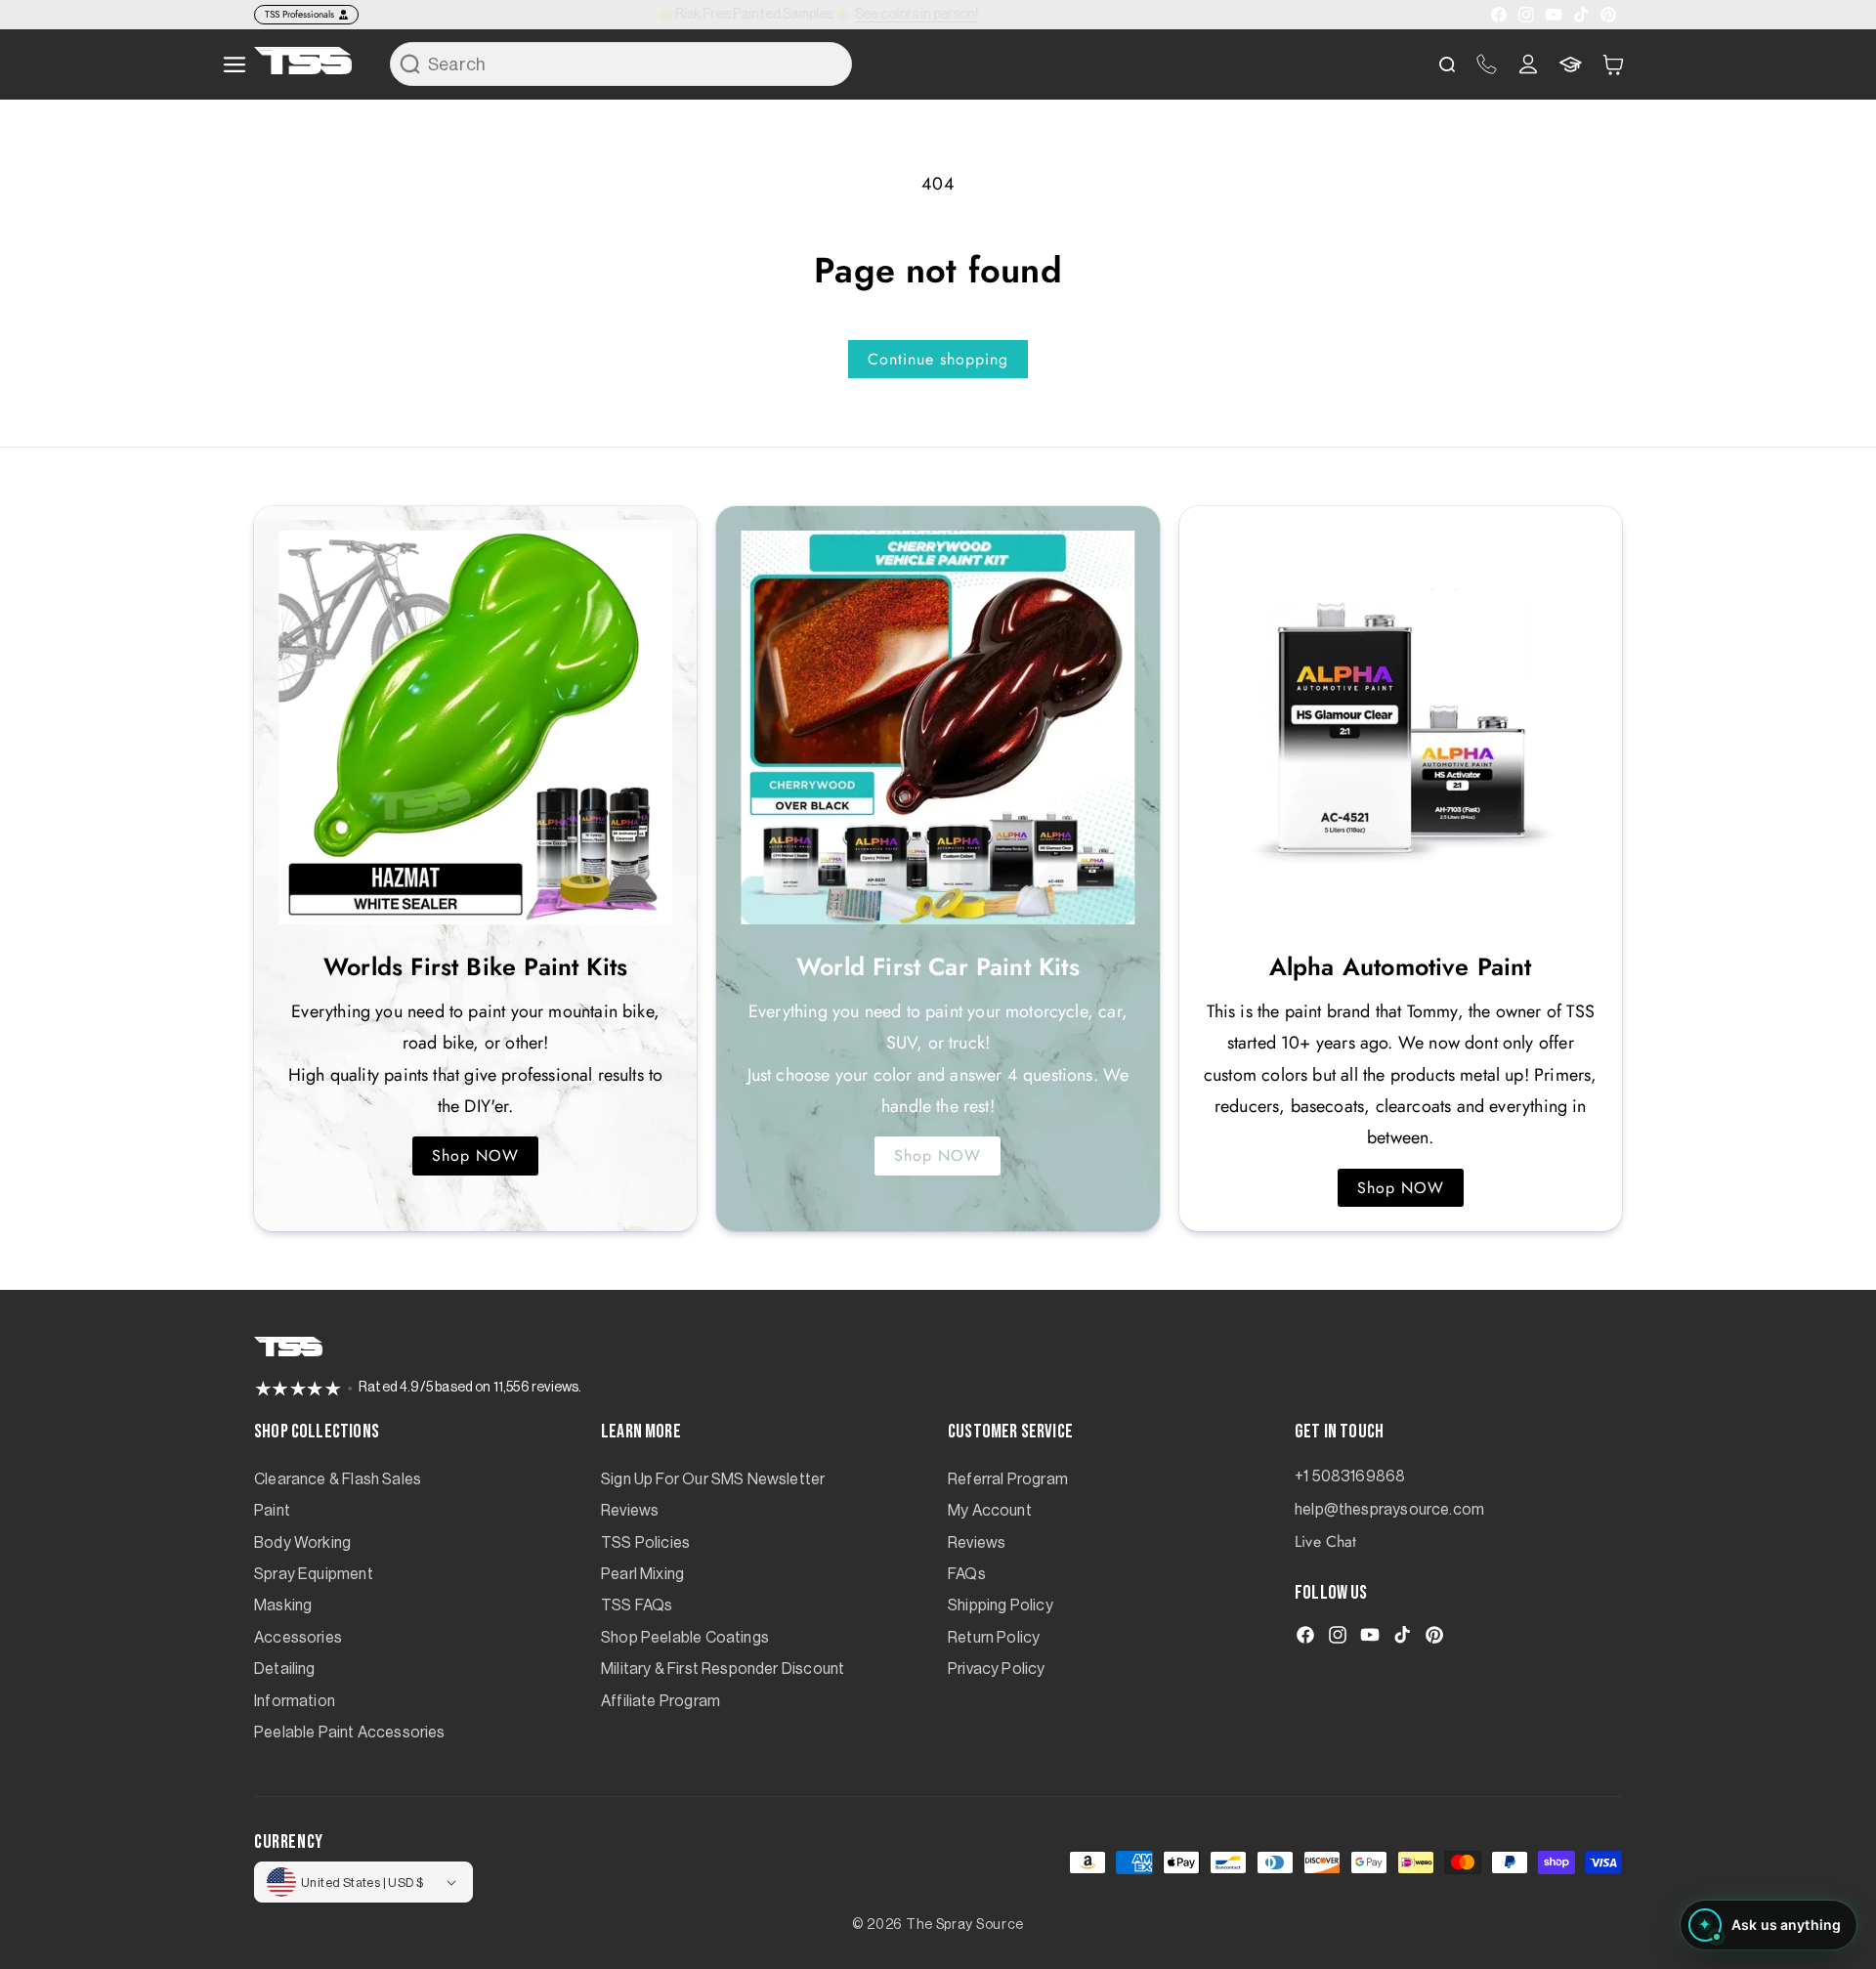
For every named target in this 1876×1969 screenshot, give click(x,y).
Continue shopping (938, 359)
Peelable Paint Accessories (350, 1733)
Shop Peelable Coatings (685, 1638)
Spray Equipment (314, 1574)
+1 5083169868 (1350, 1477)
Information (295, 1701)
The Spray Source (965, 1925)
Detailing (285, 1669)
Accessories (298, 1638)
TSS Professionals (299, 14)
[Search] (410, 64)
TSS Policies (645, 1543)
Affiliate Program (661, 1701)
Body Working (302, 1543)
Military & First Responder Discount (723, 1669)
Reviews (630, 1511)
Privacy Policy (997, 1669)
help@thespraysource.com (1389, 1510)
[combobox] (621, 64)
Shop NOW (475, 1156)
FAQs (967, 1574)
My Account (990, 1511)
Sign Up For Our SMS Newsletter (713, 1479)
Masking (283, 1605)
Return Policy (994, 1638)
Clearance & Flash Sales (338, 1479)
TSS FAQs (637, 1605)
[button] (1613, 64)
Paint (272, 1511)
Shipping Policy (1001, 1605)
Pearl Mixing (642, 1574)
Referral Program (1008, 1479)
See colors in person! (930, 15)
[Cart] (1613, 64)
